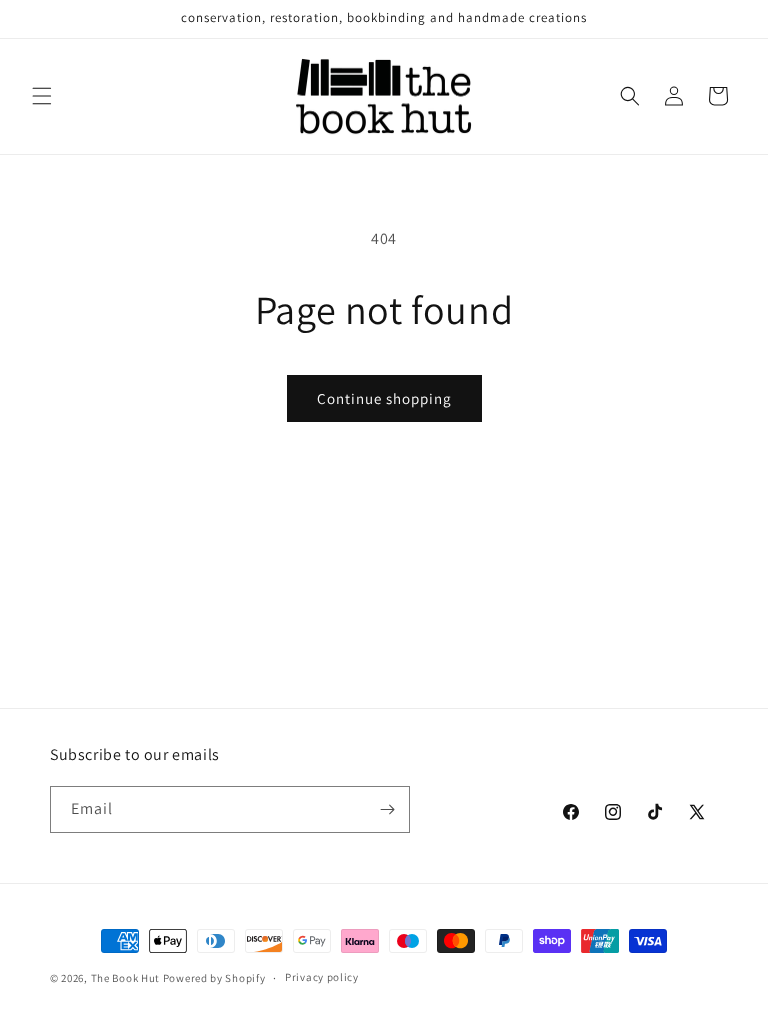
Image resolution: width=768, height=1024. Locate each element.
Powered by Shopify (214, 978)
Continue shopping (384, 398)
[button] (42, 96)
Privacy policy (322, 977)
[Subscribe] (387, 809)
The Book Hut (125, 978)
